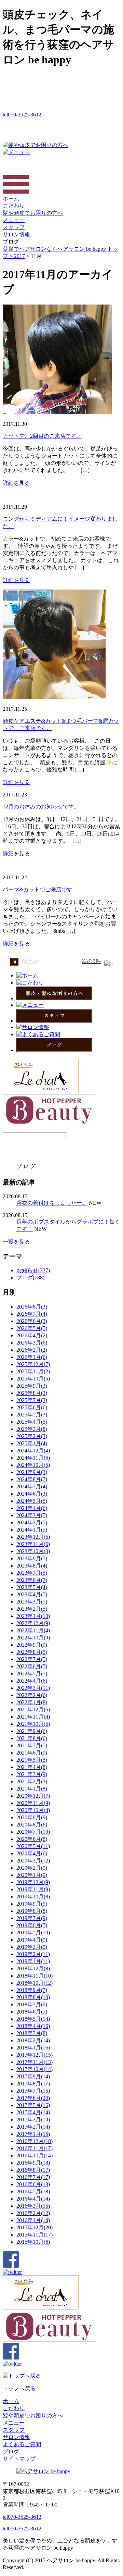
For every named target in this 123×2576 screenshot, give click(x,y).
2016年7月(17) (33, 2177)
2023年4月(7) (32, 1594)
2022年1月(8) (32, 1702)
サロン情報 (16, 234)
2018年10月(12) (35, 1983)
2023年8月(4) (32, 1566)
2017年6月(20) (33, 2098)
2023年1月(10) (33, 1616)
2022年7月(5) (32, 1659)
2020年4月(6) (32, 1853)
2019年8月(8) (32, 1911)
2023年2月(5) (32, 1609)
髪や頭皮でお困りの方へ (33, 213)
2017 (19, 256)
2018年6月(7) (32, 2012)
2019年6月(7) (32, 1925)
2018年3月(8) (32, 2033)
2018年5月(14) (33, 2019)
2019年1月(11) (33, 1961)
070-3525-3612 (22, 115)
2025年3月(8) (32, 1429)
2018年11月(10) (35, 1976)
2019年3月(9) (32, 1947)
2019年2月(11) (33, 1954)
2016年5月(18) (33, 2191)
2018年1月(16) (33, 2048)
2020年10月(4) (33, 1810)
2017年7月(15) (33, 2091)
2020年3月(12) (33, 1861)
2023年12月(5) (33, 1537)
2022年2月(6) (32, 1695)
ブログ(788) (30, 1278)
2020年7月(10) (33, 1832)
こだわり (14, 206)
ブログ (11, 2451)
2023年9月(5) (32, 1558)
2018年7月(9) (32, 2004)
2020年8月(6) (32, 1825)
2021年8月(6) (32, 1738)
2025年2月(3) (32, 1436)
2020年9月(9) (32, 1817)
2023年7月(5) (32, 1573)
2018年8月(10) (33, 1997)
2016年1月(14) (33, 2220)
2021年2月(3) (32, 1781)
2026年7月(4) (32, 1314)
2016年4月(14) (33, 2199)
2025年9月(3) (32, 1386)
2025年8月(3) (32, 1393)
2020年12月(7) (33, 1796)
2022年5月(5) (32, 1674)
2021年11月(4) (33, 1717)
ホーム (11, 199)
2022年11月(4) (33, 1630)
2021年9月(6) (32, 1731)
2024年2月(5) (32, 1522)
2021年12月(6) (33, 1710)
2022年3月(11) (33, 1688)
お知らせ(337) (33, 1270)
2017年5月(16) (33, 2105)
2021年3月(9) (32, 1774)
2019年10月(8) (33, 1897)
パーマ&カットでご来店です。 (40, 889)
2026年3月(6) (32, 1343)
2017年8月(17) (33, 2084)
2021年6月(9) (32, 1753)
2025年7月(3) (32, 1400)
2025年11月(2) (33, 1371)
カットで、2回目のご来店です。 (42, 436)
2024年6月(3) (32, 1494)
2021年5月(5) (32, 1760)
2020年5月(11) (33, 1846)
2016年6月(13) (33, 2184)
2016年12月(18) (35, 2141)
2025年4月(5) (32, 1422)
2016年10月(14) (35, 2156)
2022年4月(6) (32, 1681)
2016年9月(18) (33, 2163)
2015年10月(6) (33, 2242)
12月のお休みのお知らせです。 (41, 807)
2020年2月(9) (32, 1868)
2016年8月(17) (33, 2170)
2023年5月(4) (32, 1587)
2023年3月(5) (32, 1602)
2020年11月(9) (33, 1803)
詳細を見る (16, 483)
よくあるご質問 (22, 2444)
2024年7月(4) (32, 1487)
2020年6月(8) (32, 1839)
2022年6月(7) (32, 1666)
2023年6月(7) (32, 1580)
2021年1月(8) (32, 1789)
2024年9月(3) (32, 1472)
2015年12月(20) (35, 2227)
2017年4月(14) (33, 2112)
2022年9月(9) (32, 1645)
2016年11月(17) (35, 2148)
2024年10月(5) (33, 1465)
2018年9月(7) (32, 1990)
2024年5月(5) (32, 1501)
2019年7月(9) (32, 1918)
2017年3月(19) (33, 2120)
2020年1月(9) (32, 1875)
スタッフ (14, 227)
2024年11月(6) (33, 1458)
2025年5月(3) (32, 1415)
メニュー (14, 220)
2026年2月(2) (32, 1350)
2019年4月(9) (32, 1940)
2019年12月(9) (33, 1882)
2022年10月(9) (33, 1638)
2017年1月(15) (33, 2134)
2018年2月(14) (33, 2040)
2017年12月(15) (35, 2055)
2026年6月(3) (32, 1321)
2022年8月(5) (32, 1652)
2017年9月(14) (33, 2076)
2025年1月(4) (32, 1443)
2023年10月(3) (33, 1551)
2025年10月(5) (33, 1379)
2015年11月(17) (35, 2235)
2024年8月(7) (32, 1479)
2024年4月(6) (32, 1508)
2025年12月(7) (33, 1364)
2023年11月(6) (33, 1544)
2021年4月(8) (32, 1767)
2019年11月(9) (33, 1889)
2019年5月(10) (33, 1933)
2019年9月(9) (32, 1904)
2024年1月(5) (32, 1530)
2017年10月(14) (35, 2069)
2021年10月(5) (33, 1724)
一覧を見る (16, 1242)
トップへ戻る (19, 2388)
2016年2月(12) (33, 2213)
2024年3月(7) (32, 1515)
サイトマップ (19, 2459)
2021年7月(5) (32, 1745)
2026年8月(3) (32, 1307)
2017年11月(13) (35, 2062)
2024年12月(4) (33, 1451)
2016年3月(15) (33, 2206)
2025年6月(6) (32, 1407)
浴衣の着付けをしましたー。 (52, 1203)
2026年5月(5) (32, 1328)
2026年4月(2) (32, 1335)
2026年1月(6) (32, 1357)
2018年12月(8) (33, 1968)
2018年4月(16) (33, 2026)
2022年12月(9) (33, 1623)
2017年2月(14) (33, 2127)
